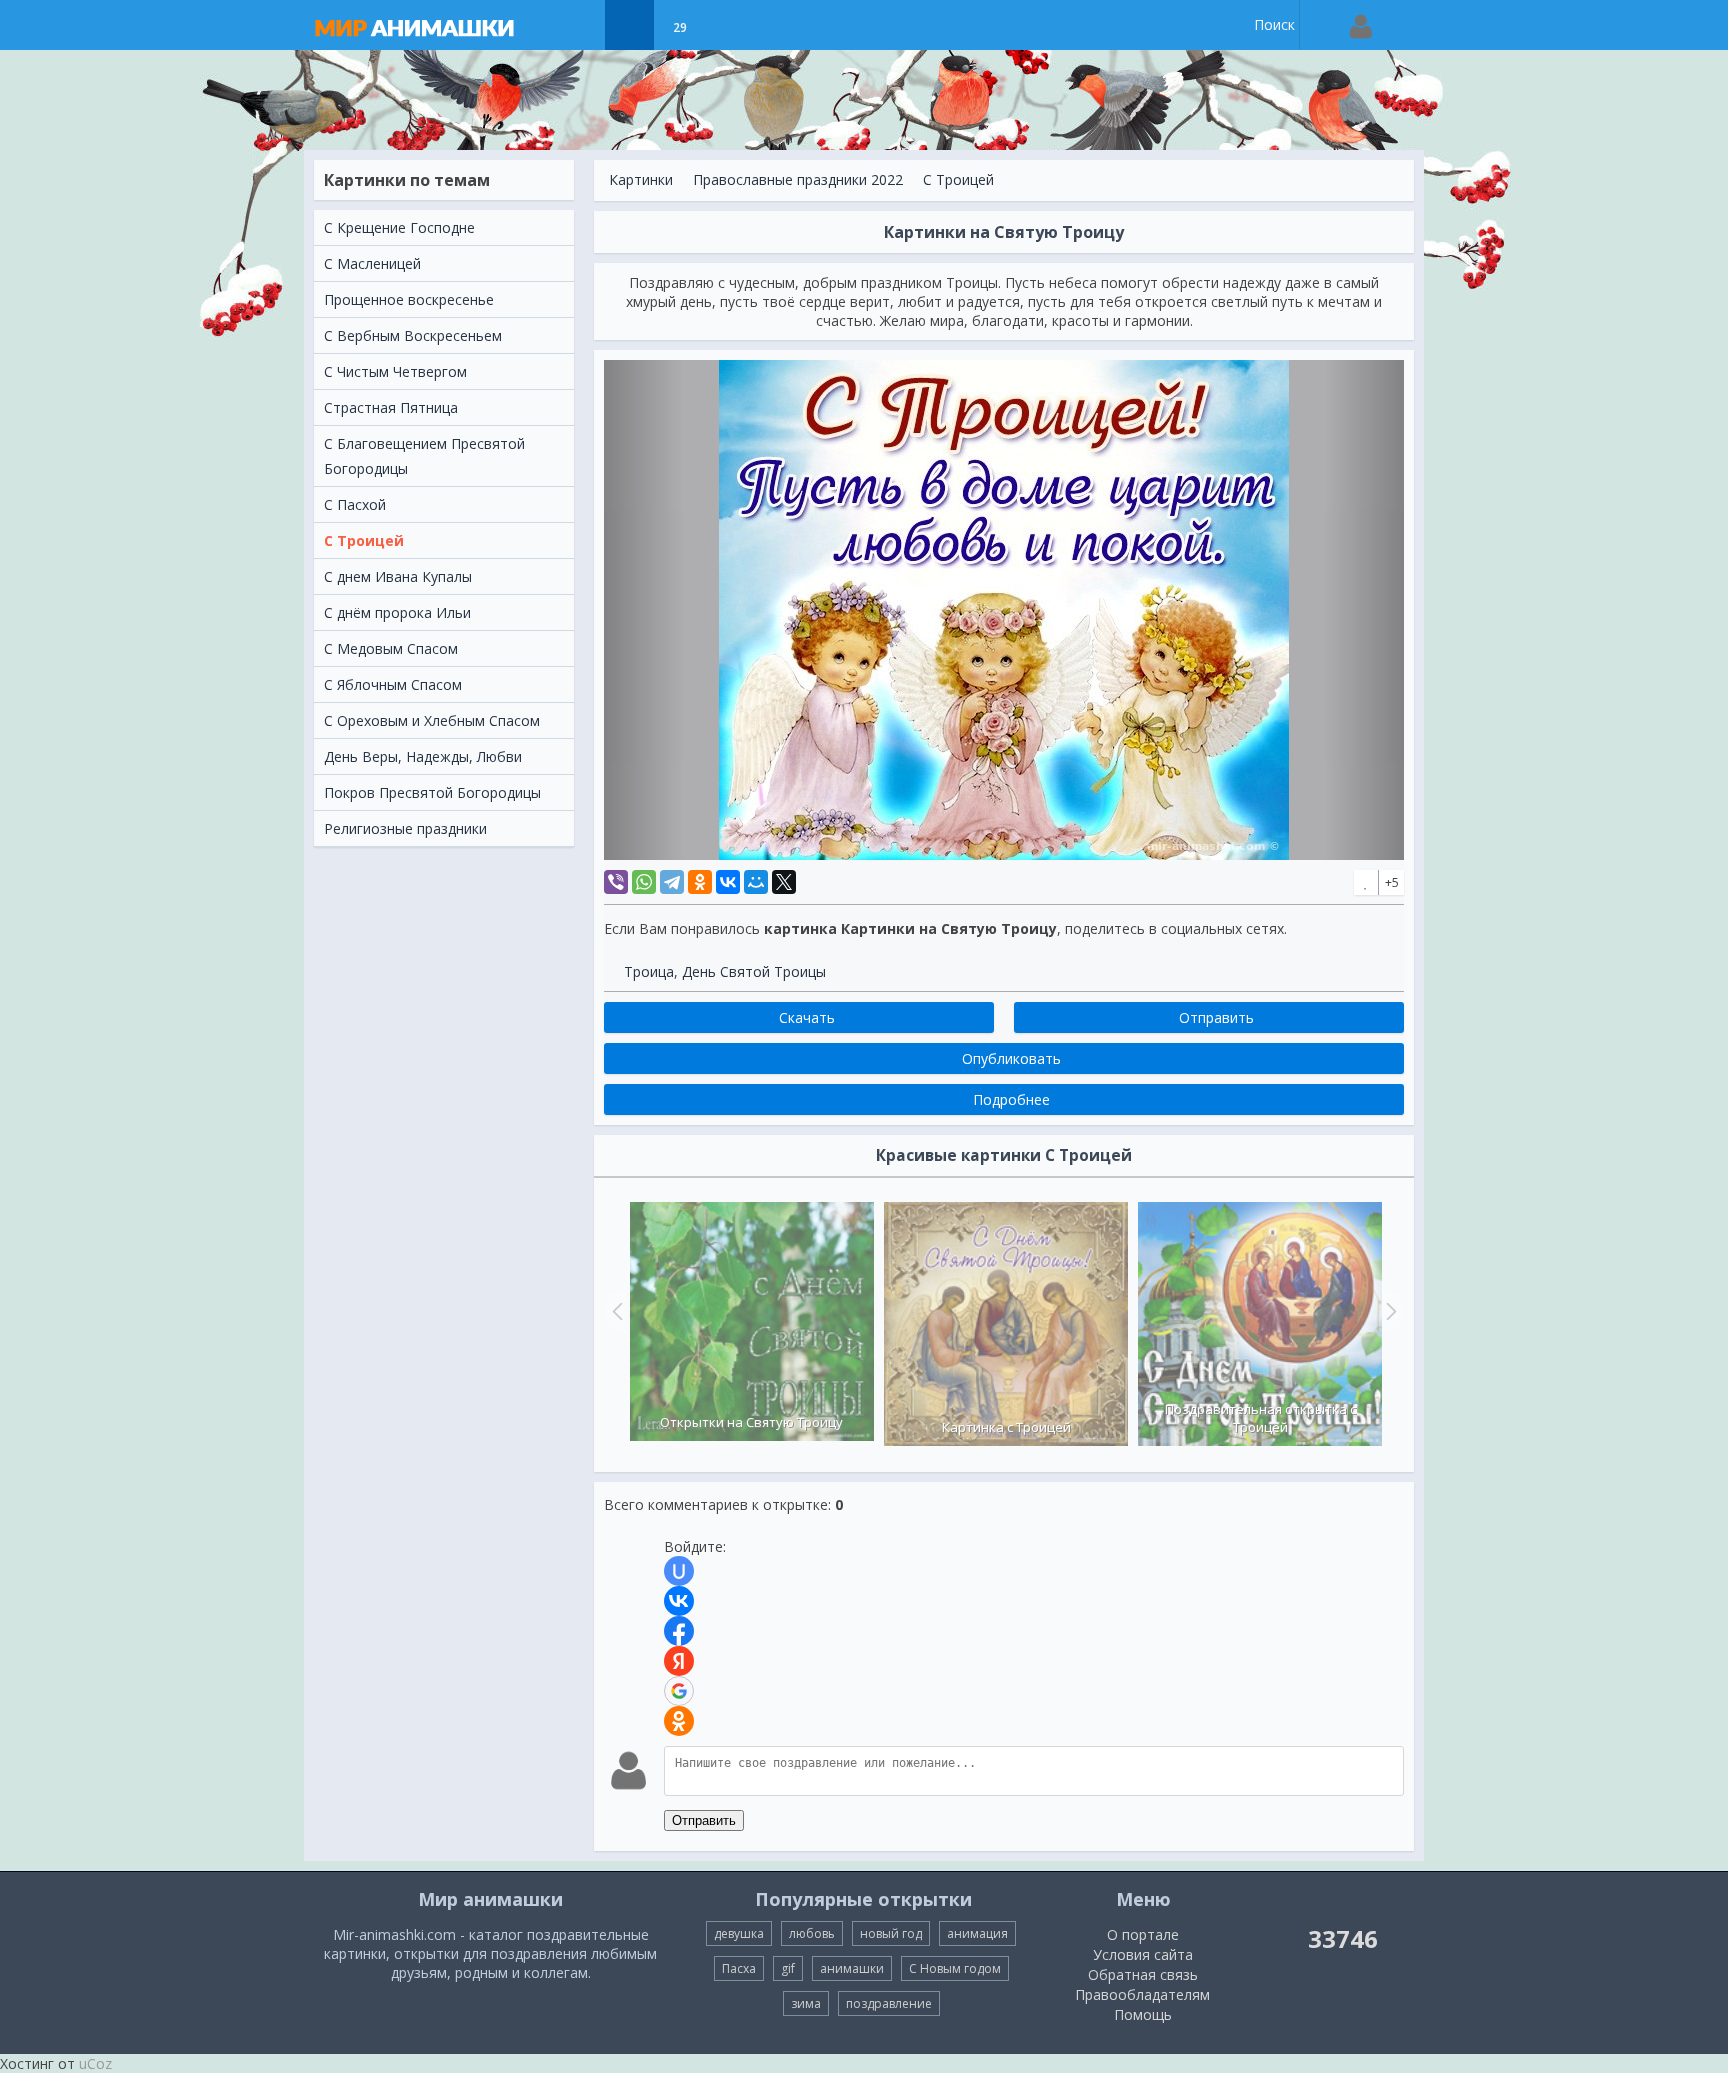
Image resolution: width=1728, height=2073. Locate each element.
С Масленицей (372, 263)
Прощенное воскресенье (409, 299)
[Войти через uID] (679, 1571)
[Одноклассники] (700, 882)
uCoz (95, 2063)
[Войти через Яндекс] (679, 1661)
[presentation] (615, 1311)
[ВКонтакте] (728, 882)
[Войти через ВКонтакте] (679, 1601)
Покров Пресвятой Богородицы (432, 792)
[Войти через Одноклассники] (679, 1721)
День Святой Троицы (754, 971)
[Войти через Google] (679, 1691)
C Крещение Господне (399, 227)
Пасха (739, 1968)
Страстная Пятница (391, 407)
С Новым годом (955, 1968)
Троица (649, 971)
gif (788, 1968)
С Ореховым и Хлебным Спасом (432, 720)
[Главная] (434, 25)
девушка (739, 1933)
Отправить (704, 1820)
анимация (977, 1933)
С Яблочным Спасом (393, 684)
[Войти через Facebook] (679, 1631)
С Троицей (364, 540)
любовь (812, 1933)
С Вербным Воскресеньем (413, 335)
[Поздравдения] (729, 25)
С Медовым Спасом (391, 648)
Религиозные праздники (405, 828)
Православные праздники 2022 (798, 179)
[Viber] (616, 882)
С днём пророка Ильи (397, 612)
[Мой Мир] (756, 882)
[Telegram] (672, 882)
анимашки (852, 1968)
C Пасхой (355, 504)
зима (806, 2003)
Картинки (641, 179)
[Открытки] (579, 25)
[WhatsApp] (644, 882)
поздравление (889, 2003)
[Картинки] (629, 25)
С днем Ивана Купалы (398, 576)
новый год (891, 1933)
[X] (784, 882)
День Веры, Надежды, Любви (423, 756)
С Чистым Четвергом (395, 371)
